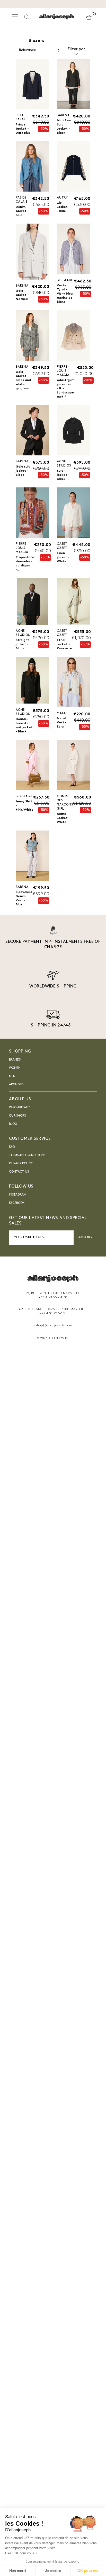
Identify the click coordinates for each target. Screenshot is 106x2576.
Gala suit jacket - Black (23, 471)
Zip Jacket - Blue (62, 207)
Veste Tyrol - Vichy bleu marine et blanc (65, 294)
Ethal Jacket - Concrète (64, 644)
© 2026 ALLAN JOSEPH (53, 1339)
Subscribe (85, 1237)
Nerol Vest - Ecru (62, 723)
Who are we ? (19, 1108)
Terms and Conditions (27, 1155)
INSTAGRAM (18, 1195)
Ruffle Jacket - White (63, 818)
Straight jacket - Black (22, 644)
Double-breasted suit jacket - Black (24, 725)
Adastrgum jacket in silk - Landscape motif (66, 389)
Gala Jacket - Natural (22, 295)
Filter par (76, 49)
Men (12, 1076)
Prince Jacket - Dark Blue (23, 129)
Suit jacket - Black (63, 475)
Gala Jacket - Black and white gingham (23, 380)
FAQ (12, 1147)
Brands (15, 1060)
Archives (16, 1085)
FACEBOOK (17, 1203)
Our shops (17, 1116)
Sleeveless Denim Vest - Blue (24, 898)
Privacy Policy (21, 1164)
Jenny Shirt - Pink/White (25, 806)
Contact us (19, 1172)
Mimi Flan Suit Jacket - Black (64, 127)
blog (13, 1124)
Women (15, 1068)
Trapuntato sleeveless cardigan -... (25, 564)
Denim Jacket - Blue (22, 211)
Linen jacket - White (63, 557)
